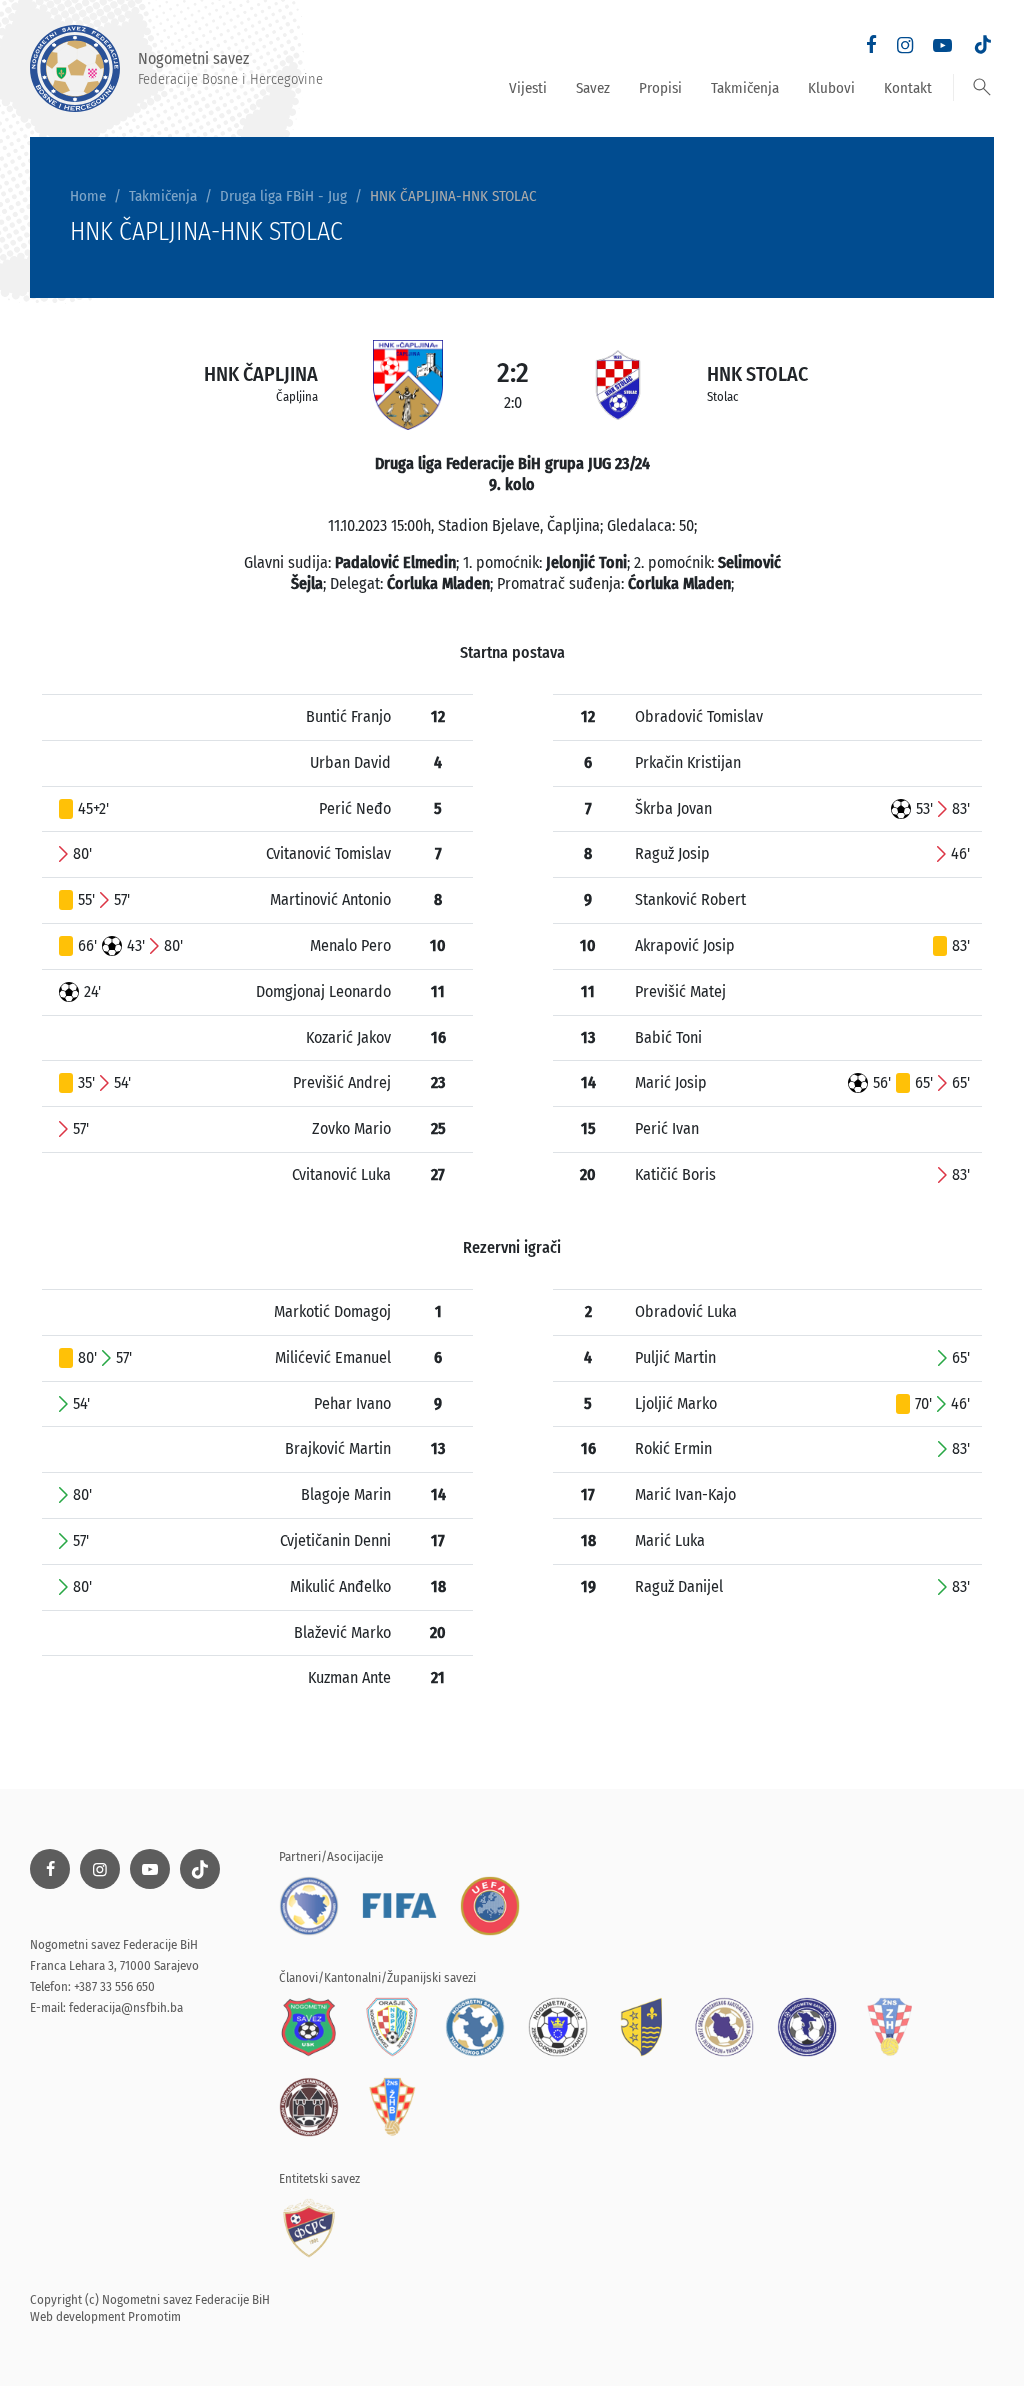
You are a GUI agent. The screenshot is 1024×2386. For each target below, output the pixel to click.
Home (88, 196)
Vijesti (528, 88)
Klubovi (831, 88)
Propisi (660, 88)
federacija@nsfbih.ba (126, 2007)
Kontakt (908, 88)
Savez (593, 88)
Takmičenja (745, 88)
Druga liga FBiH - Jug (283, 196)
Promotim (154, 2316)
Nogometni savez (230, 68)
